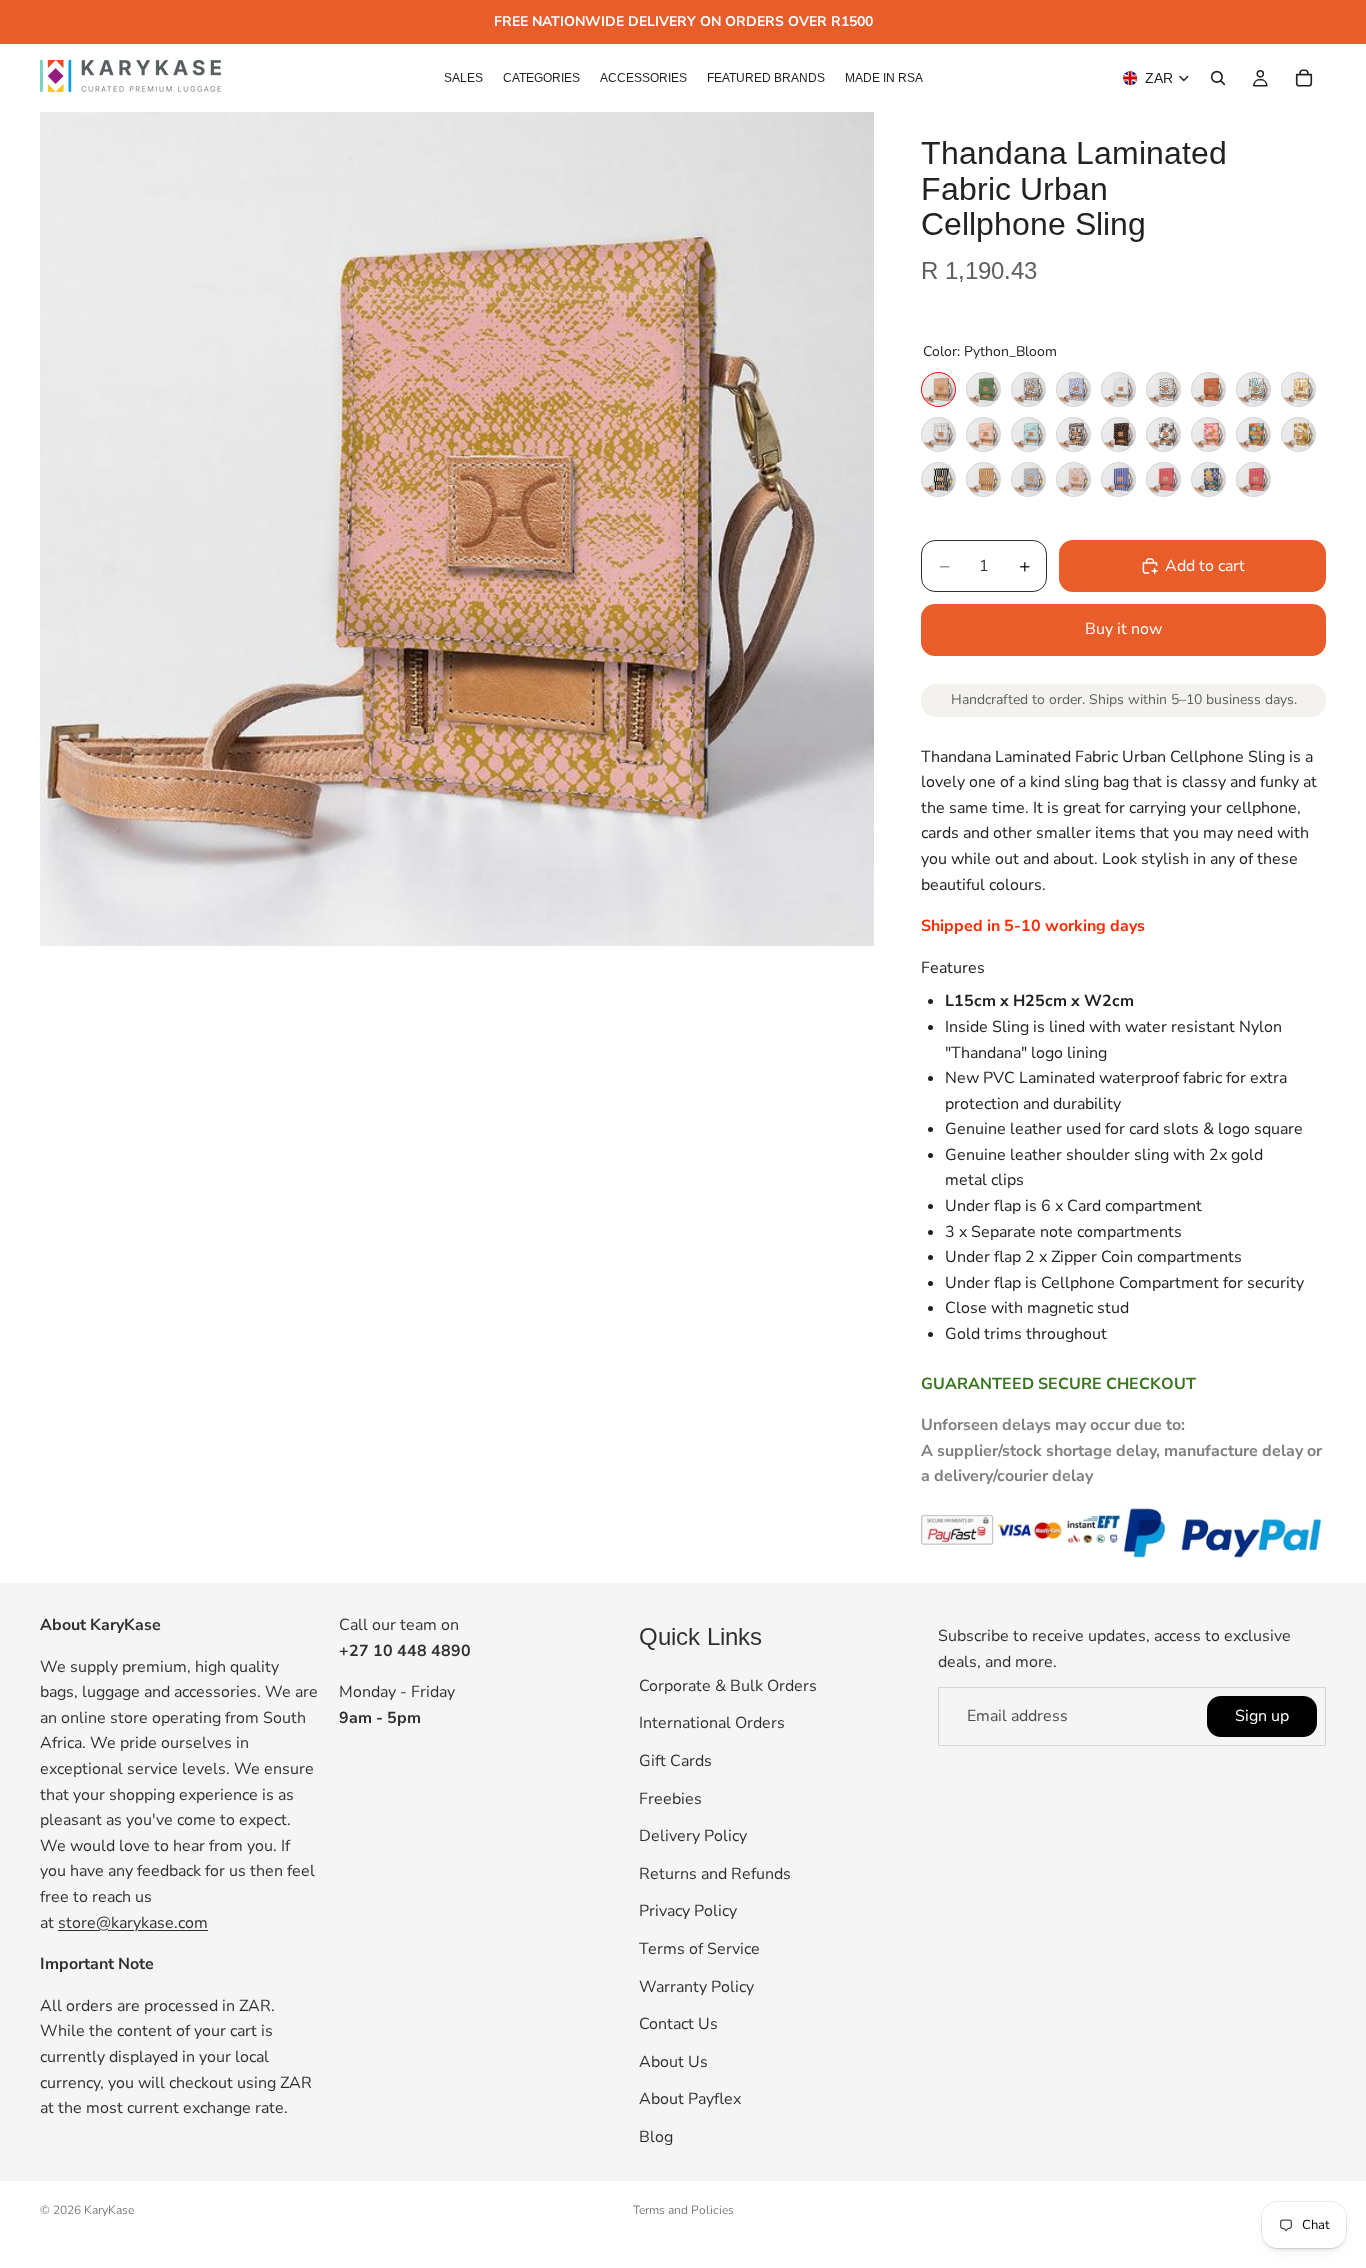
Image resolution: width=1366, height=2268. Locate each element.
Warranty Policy (696, 1987)
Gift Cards (675, 1761)
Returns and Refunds (715, 1874)
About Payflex (690, 2100)
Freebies (670, 1799)
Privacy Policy (688, 1912)
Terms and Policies (683, 2210)
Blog (656, 2137)
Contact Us (678, 2024)
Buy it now (1123, 629)
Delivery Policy (693, 1836)
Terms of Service (699, 1949)
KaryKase (109, 2210)
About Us (673, 2062)
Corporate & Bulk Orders (728, 1686)
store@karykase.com (133, 1923)
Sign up (1262, 1716)
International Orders (712, 1724)
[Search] (1218, 78)
